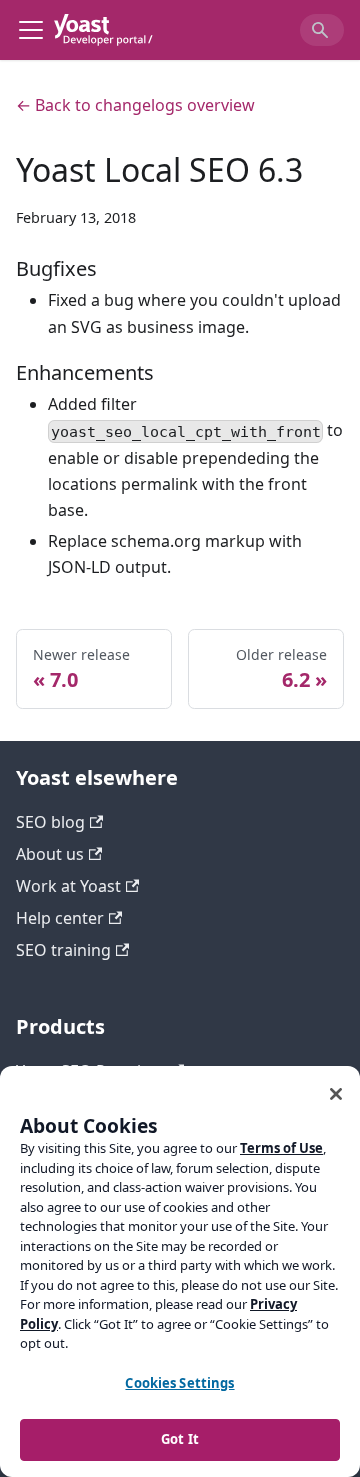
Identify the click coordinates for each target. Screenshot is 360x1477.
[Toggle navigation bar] (31, 30)
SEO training (63, 950)
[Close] (336, 1094)
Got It (180, 1439)
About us (50, 854)
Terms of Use (281, 1148)
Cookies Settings (179, 1383)
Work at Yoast (68, 886)
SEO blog (50, 822)
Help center (60, 918)
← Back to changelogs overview (135, 105)
